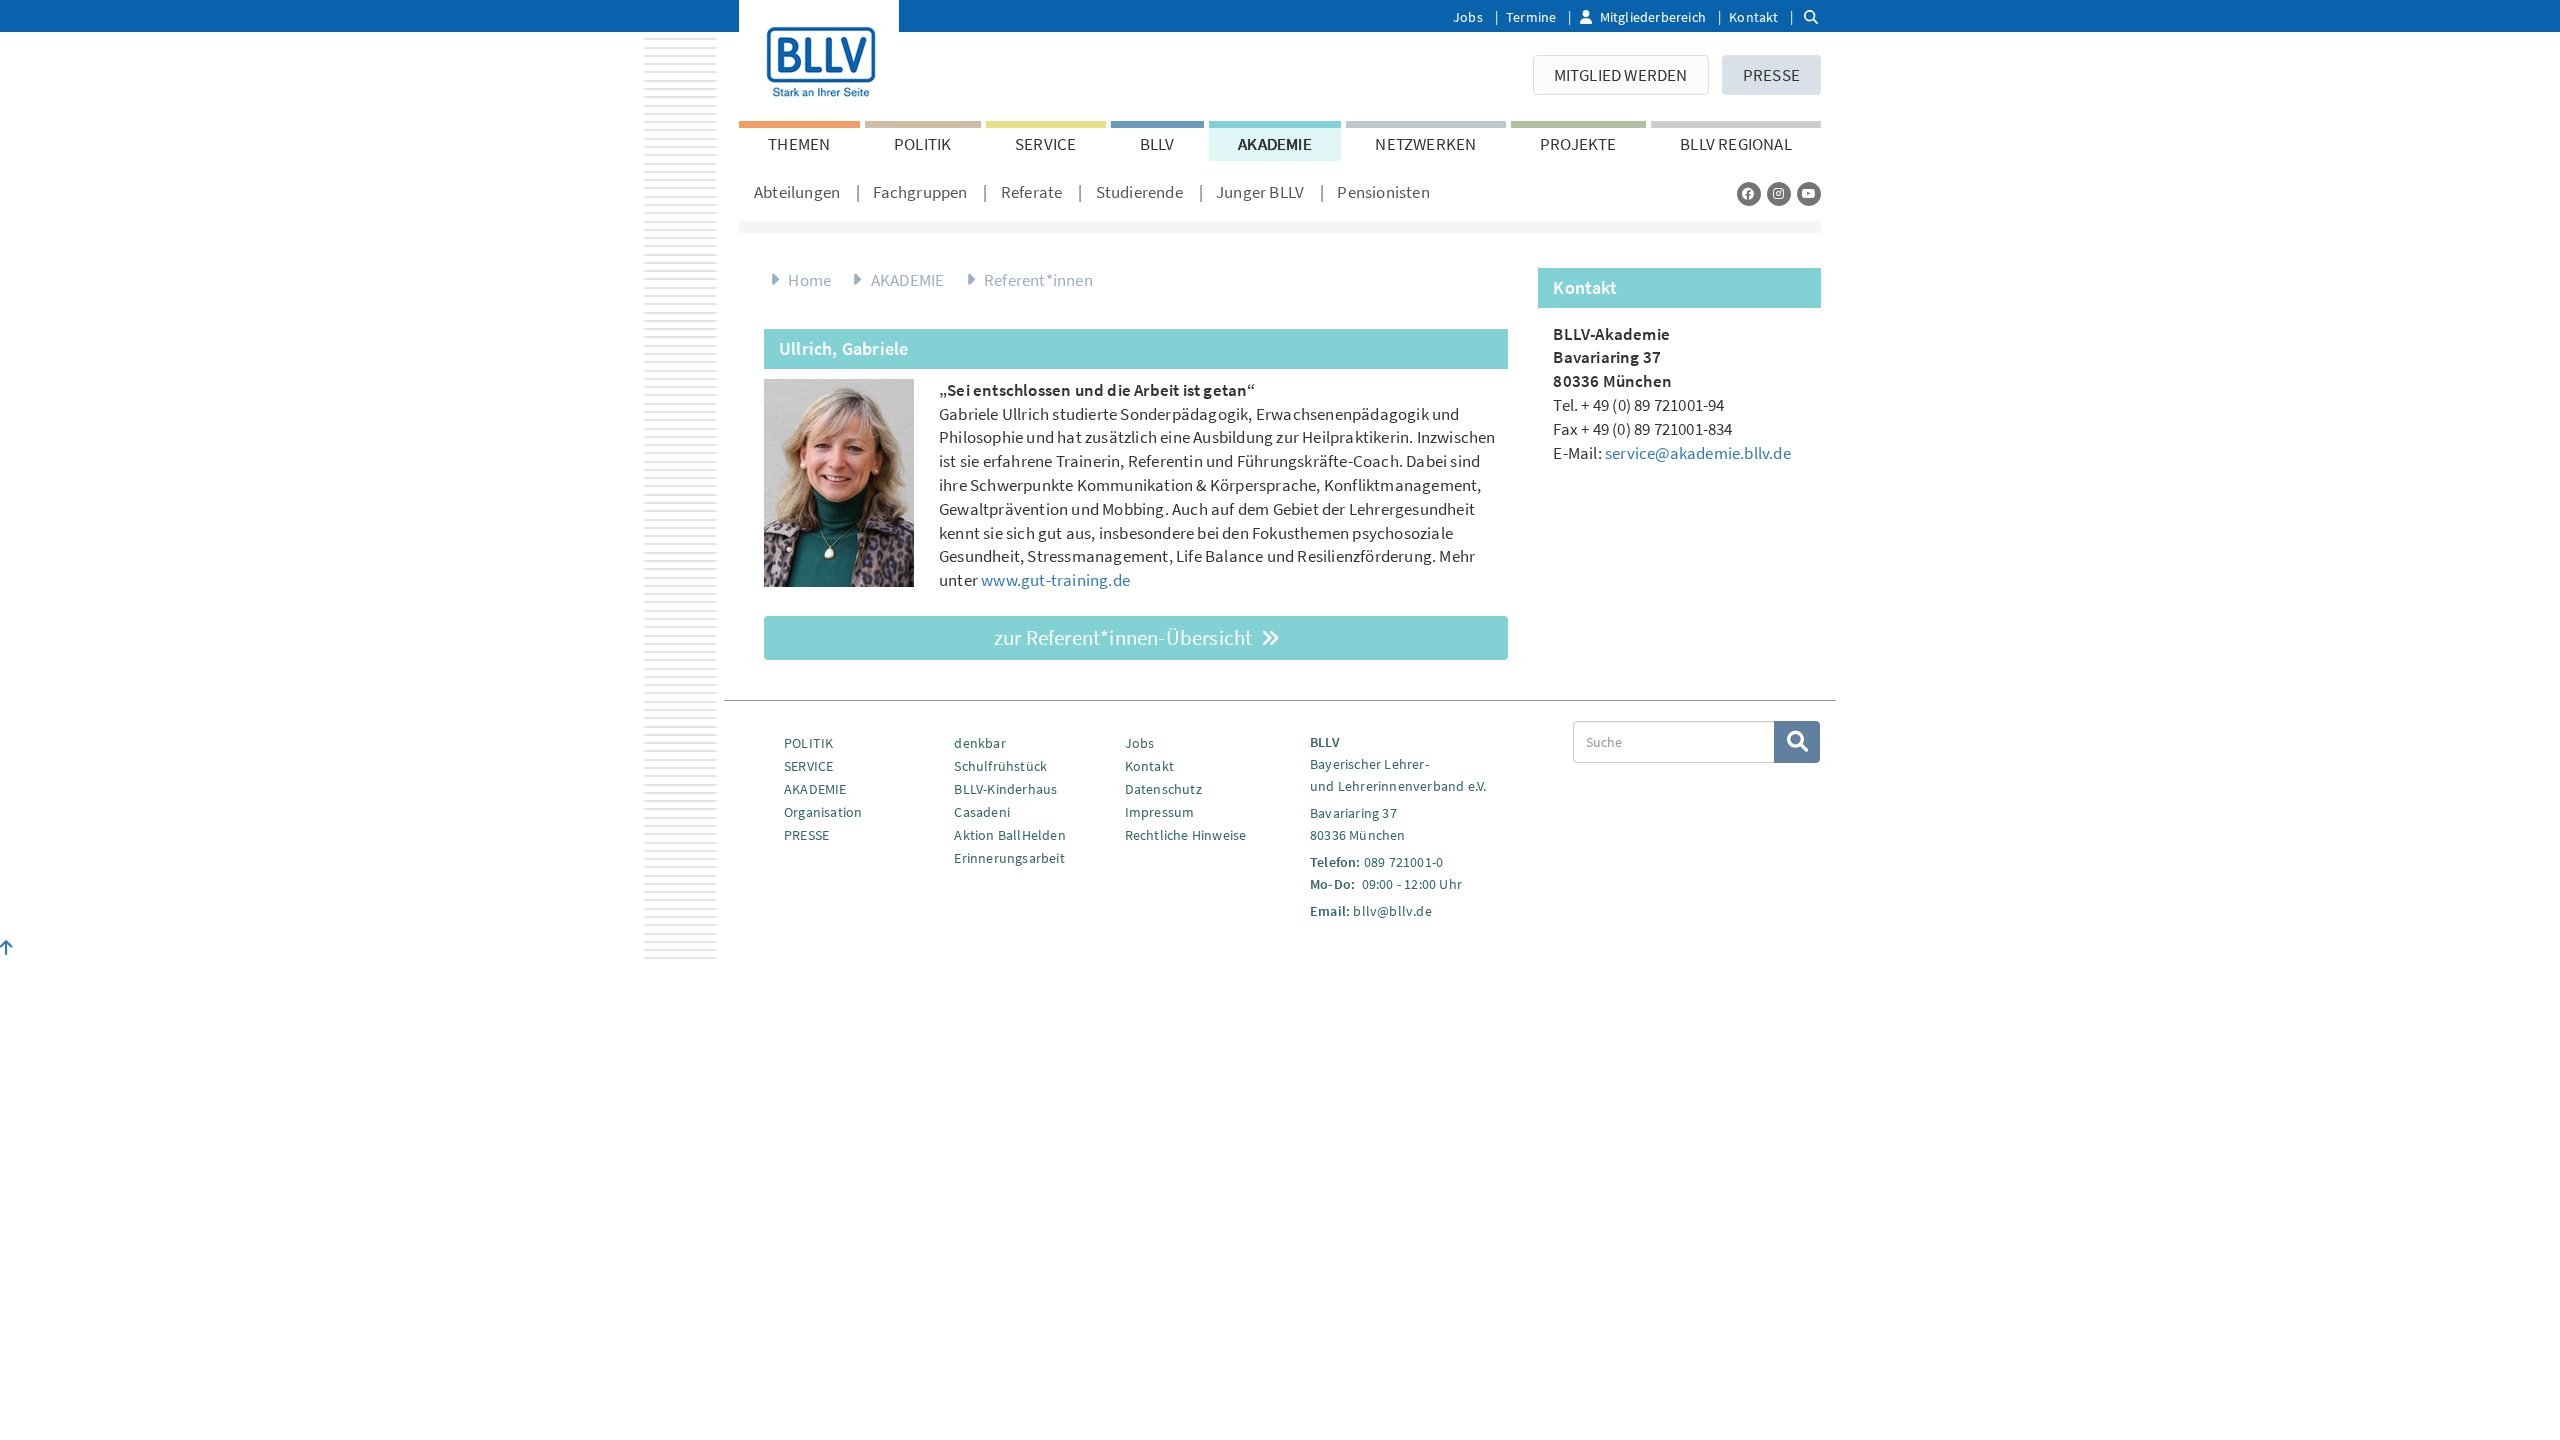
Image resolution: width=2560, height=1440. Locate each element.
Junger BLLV (1260, 192)
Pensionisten (1383, 192)
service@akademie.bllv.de (1698, 453)
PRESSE (1771, 75)
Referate (1032, 192)
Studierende (1139, 192)
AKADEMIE (1275, 144)
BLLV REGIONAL (1736, 144)
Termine (1531, 17)
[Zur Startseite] (819, 58)
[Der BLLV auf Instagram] (1779, 193)
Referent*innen (1038, 280)
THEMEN (799, 144)
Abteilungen (797, 192)
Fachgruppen (920, 192)
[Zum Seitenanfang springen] (6, 948)
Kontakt (1753, 17)
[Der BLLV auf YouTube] (1809, 193)
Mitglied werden (1621, 75)
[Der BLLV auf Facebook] (1749, 193)
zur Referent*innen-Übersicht (1125, 637)
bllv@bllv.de (1392, 911)
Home (809, 280)
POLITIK (922, 144)
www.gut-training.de (1055, 580)
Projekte (1578, 144)
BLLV (1157, 144)
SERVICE (1045, 144)
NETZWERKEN (1425, 144)
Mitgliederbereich (1653, 17)
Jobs (1468, 17)
